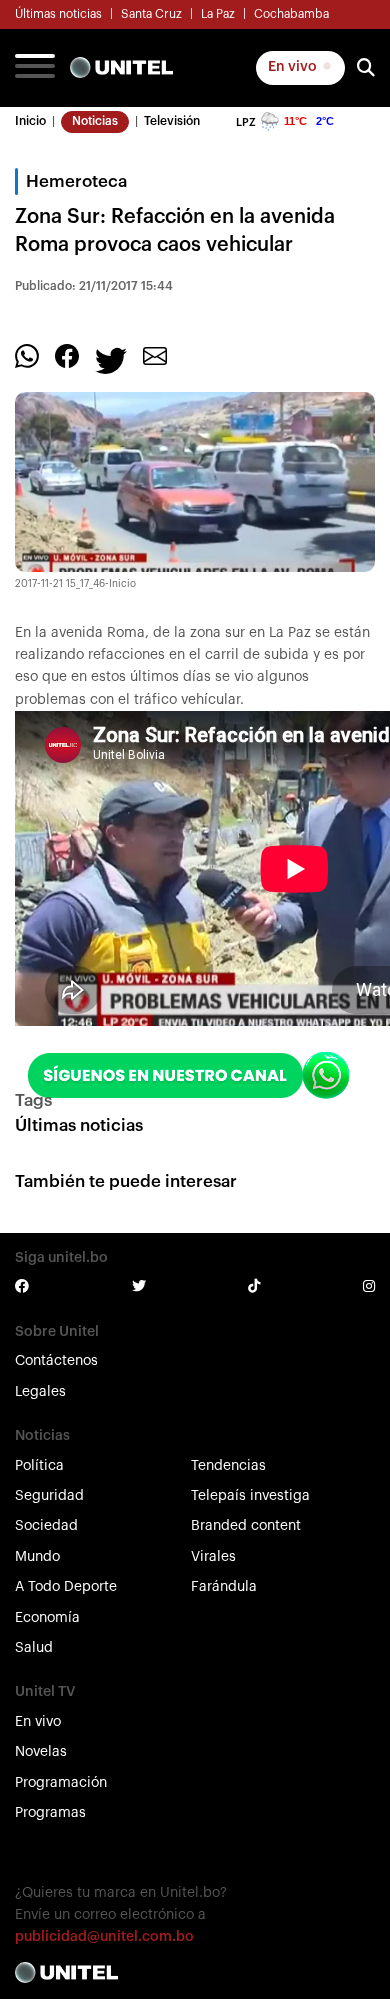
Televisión (172, 121)
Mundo (37, 1557)
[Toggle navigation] (35, 68)
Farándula (224, 1587)
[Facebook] (67, 355)
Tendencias (228, 1466)
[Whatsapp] (27, 355)
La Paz (218, 14)
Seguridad (49, 1496)
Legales (40, 1392)
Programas (50, 1813)
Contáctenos (56, 1361)
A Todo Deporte (66, 1587)
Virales (213, 1557)
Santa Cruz (151, 14)
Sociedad (46, 1526)
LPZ (246, 122)
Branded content (246, 1526)
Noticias (95, 121)
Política (39, 1466)
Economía (47, 1618)
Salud (34, 1648)
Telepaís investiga (250, 1496)
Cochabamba (291, 14)
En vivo (294, 67)
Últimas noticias (58, 14)
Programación (61, 1783)
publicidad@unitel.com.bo (104, 1937)
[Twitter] (111, 359)
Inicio (30, 121)
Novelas (41, 1752)
